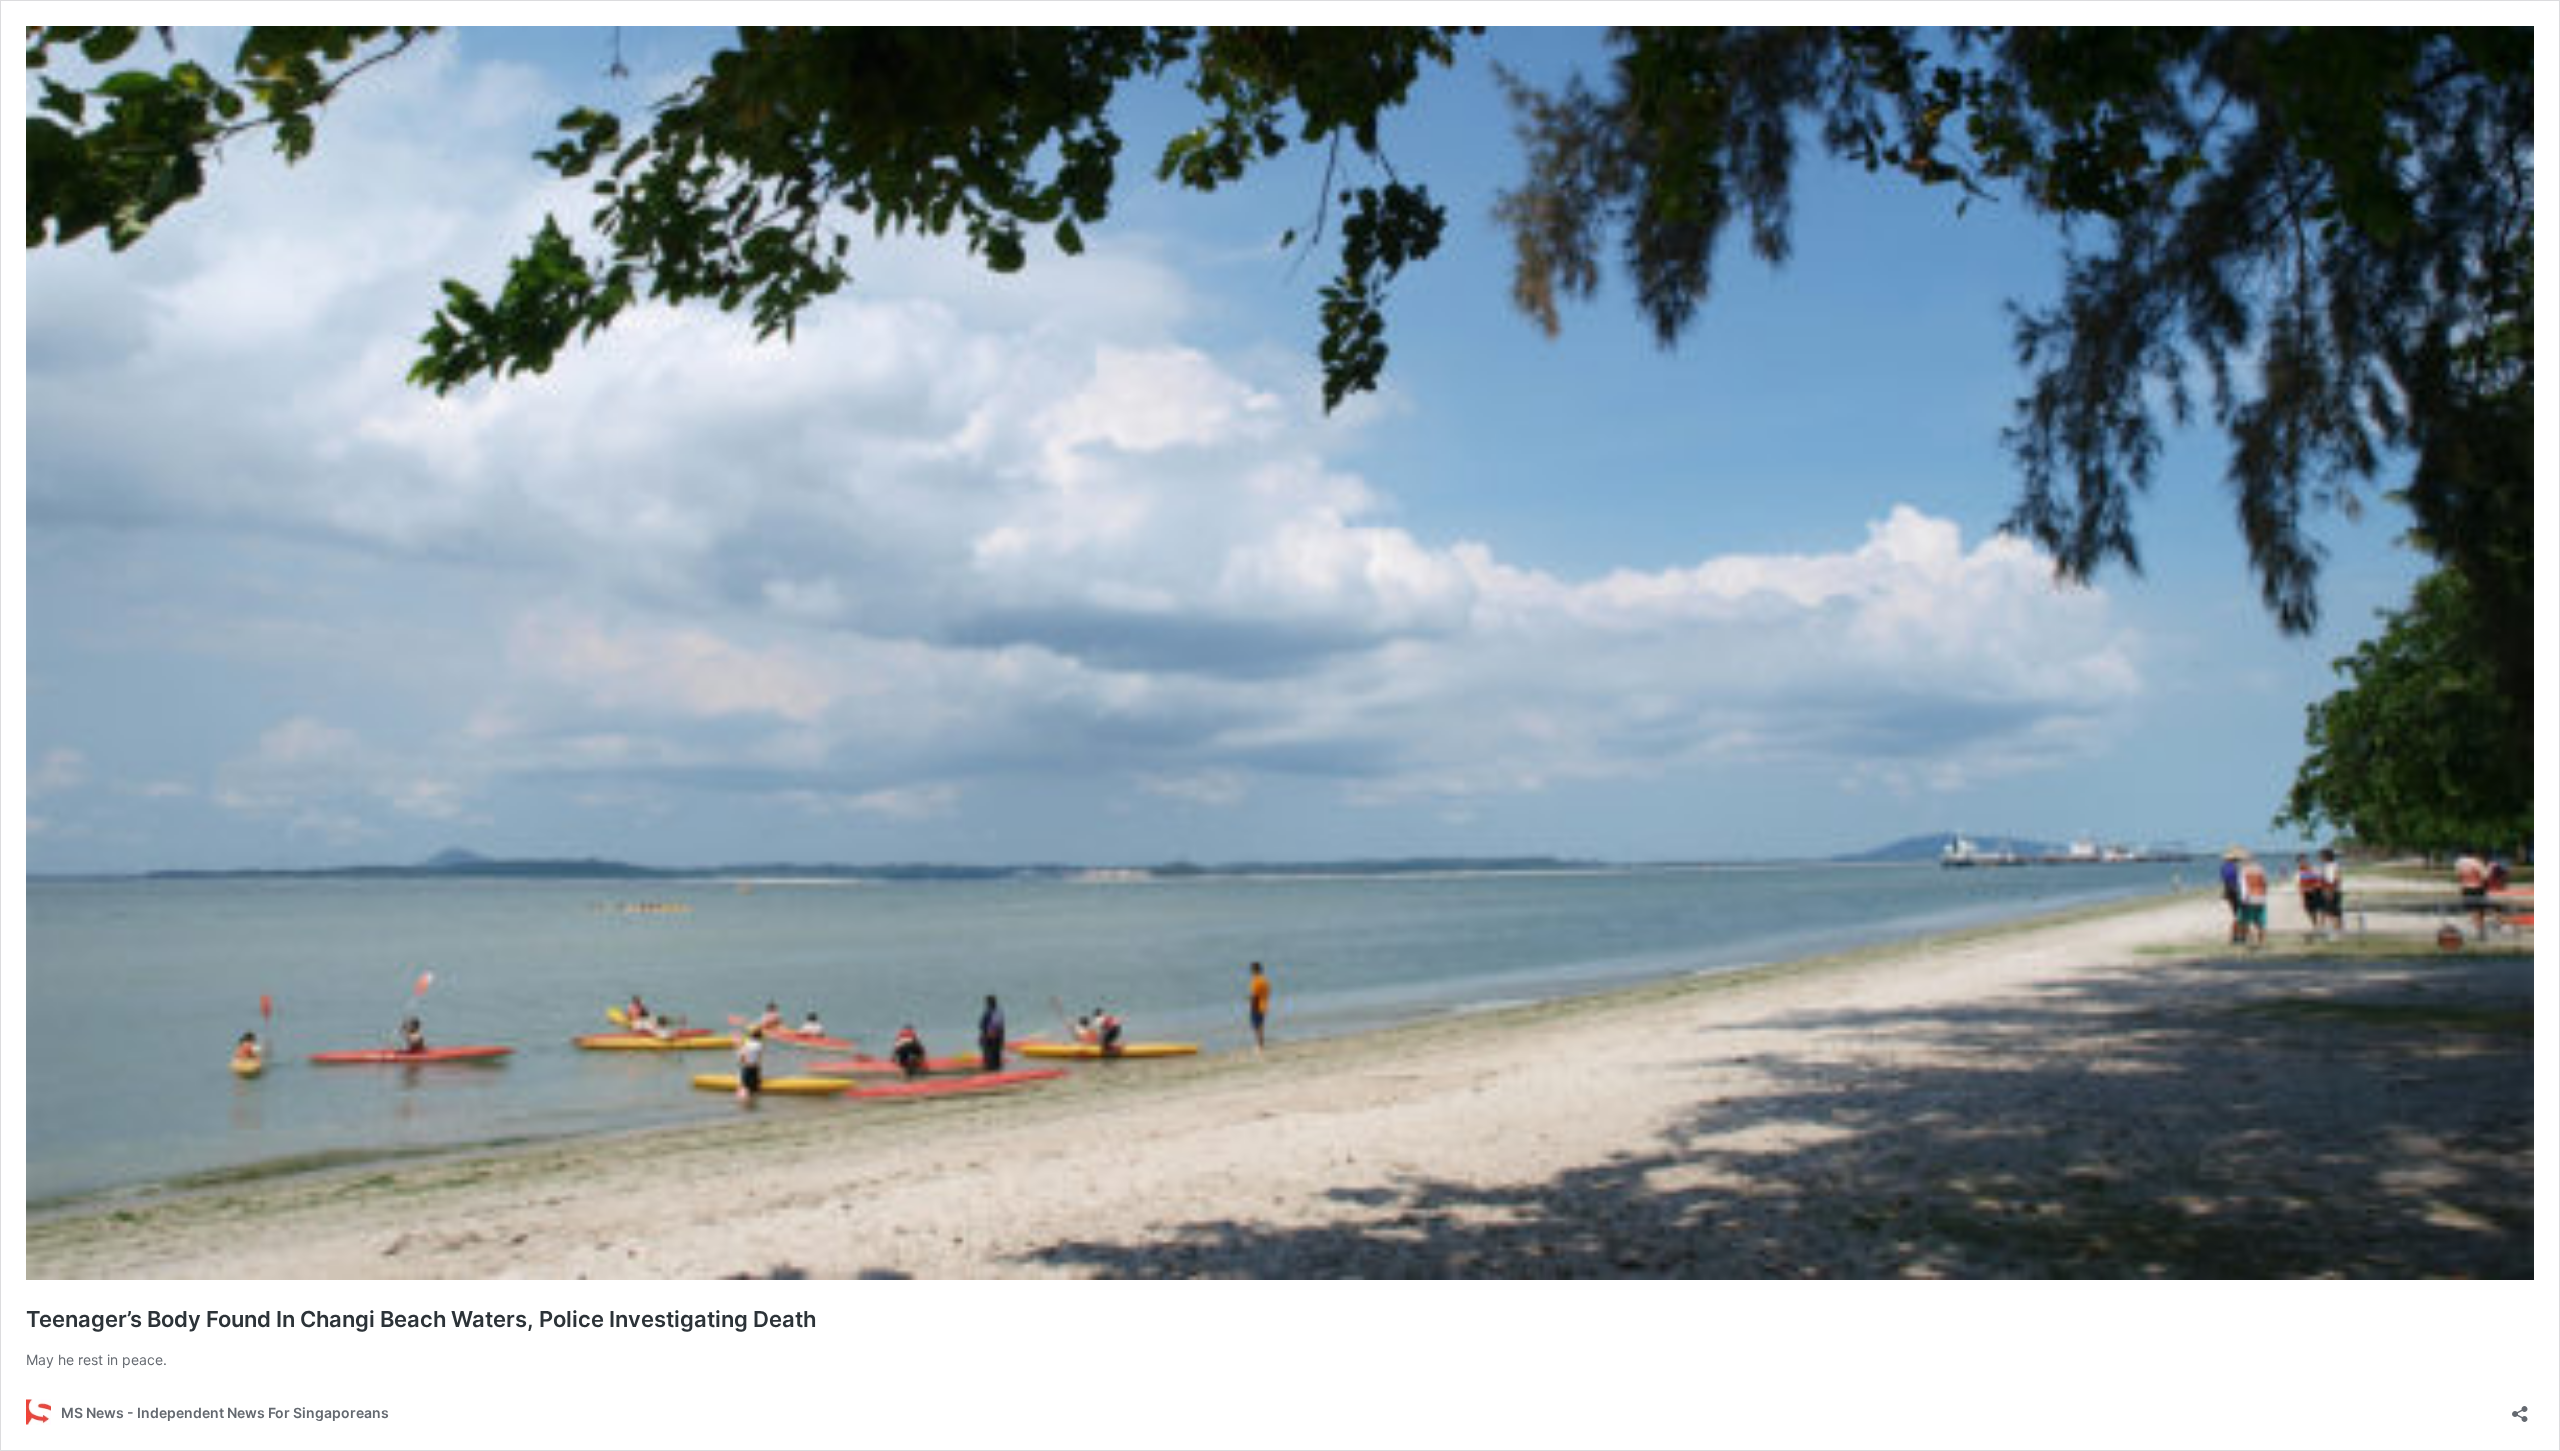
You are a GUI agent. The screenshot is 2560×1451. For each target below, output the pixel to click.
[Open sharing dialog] (2520, 1407)
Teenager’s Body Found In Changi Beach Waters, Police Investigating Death (421, 1319)
